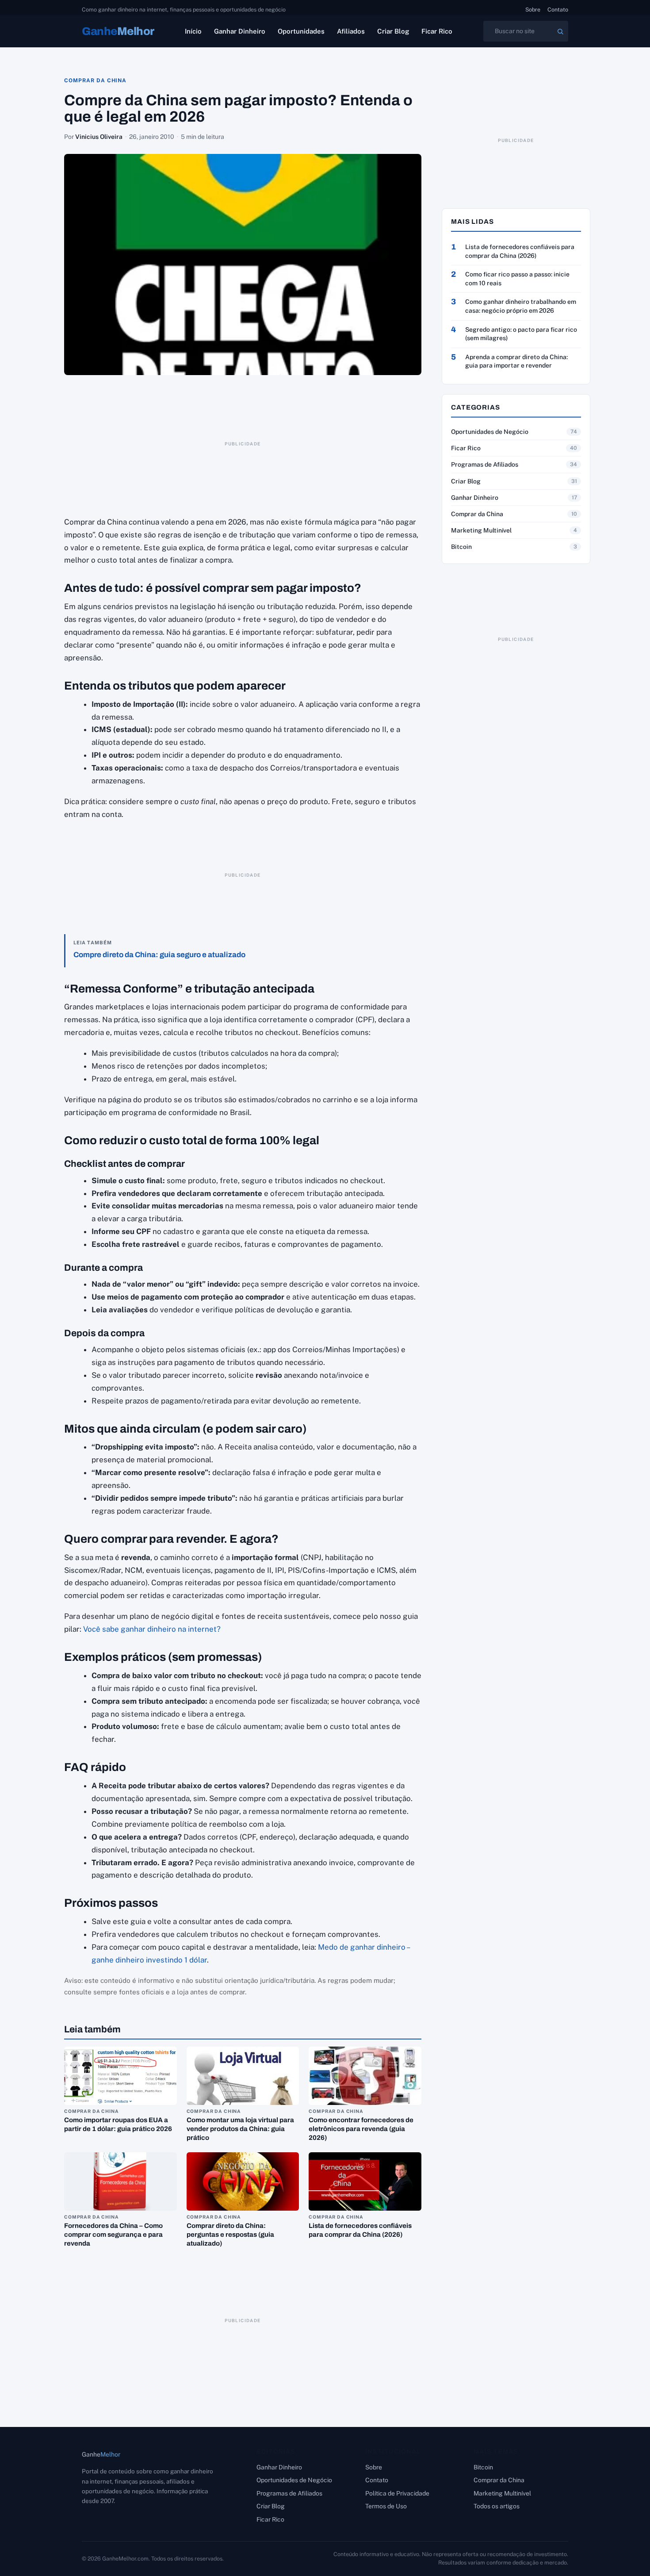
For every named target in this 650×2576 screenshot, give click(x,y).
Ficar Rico (437, 31)
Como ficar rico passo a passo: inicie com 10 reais (517, 279)
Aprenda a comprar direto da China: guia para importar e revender (516, 361)
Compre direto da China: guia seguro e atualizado (159, 955)
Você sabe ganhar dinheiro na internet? (152, 1629)
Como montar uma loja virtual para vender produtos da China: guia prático (240, 2129)
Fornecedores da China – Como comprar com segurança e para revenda (113, 2235)
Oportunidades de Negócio (490, 432)
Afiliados (351, 31)
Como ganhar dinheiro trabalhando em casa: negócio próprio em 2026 (521, 306)
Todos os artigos (497, 2506)
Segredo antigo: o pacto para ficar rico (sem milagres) (521, 334)
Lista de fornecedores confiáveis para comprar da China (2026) (520, 251)
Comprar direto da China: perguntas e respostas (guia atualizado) (230, 2235)
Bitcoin (461, 547)
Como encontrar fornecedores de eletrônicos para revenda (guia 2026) (361, 2129)
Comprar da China (95, 80)
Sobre (533, 10)
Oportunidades (301, 31)
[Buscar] (560, 31)
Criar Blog (393, 31)
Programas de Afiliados (485, 464)
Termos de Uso (386, 2506)
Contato (558, 10)
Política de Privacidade (397, 2493)
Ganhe (118, 31)
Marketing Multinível (481, 530)
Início (193, 31)
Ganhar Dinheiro (240, 31)
